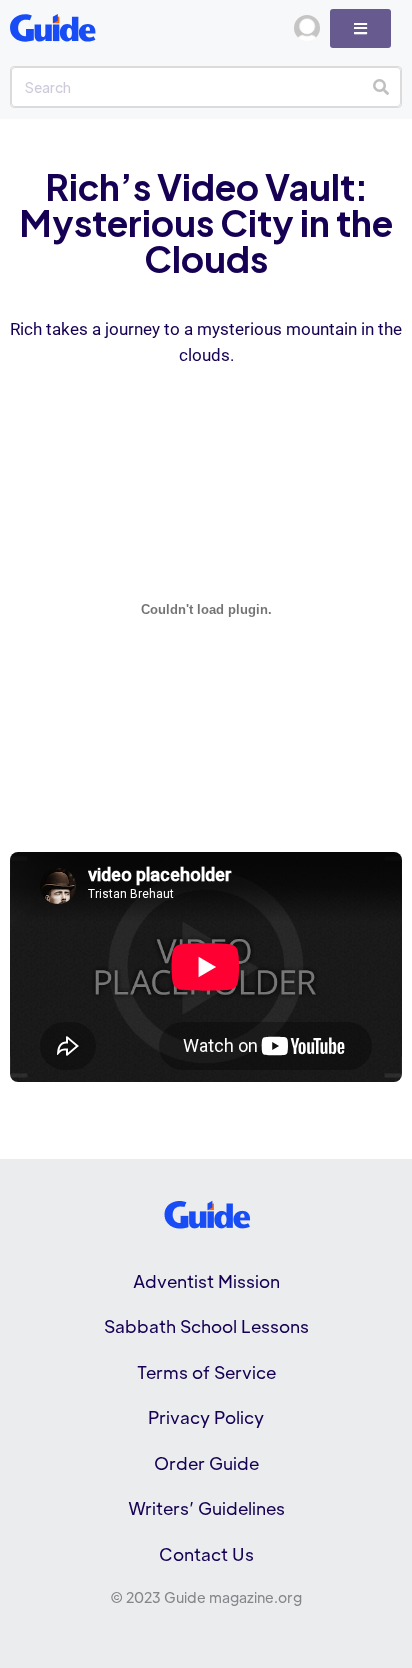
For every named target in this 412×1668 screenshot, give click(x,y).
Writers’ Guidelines (206, 1508)
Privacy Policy (206, 1417)
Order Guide (206, 1463)
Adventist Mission (206, 1281)
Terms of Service (206, 1372)
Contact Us (206, 1554)
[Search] (380, 87)
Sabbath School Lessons (206, 1326)
